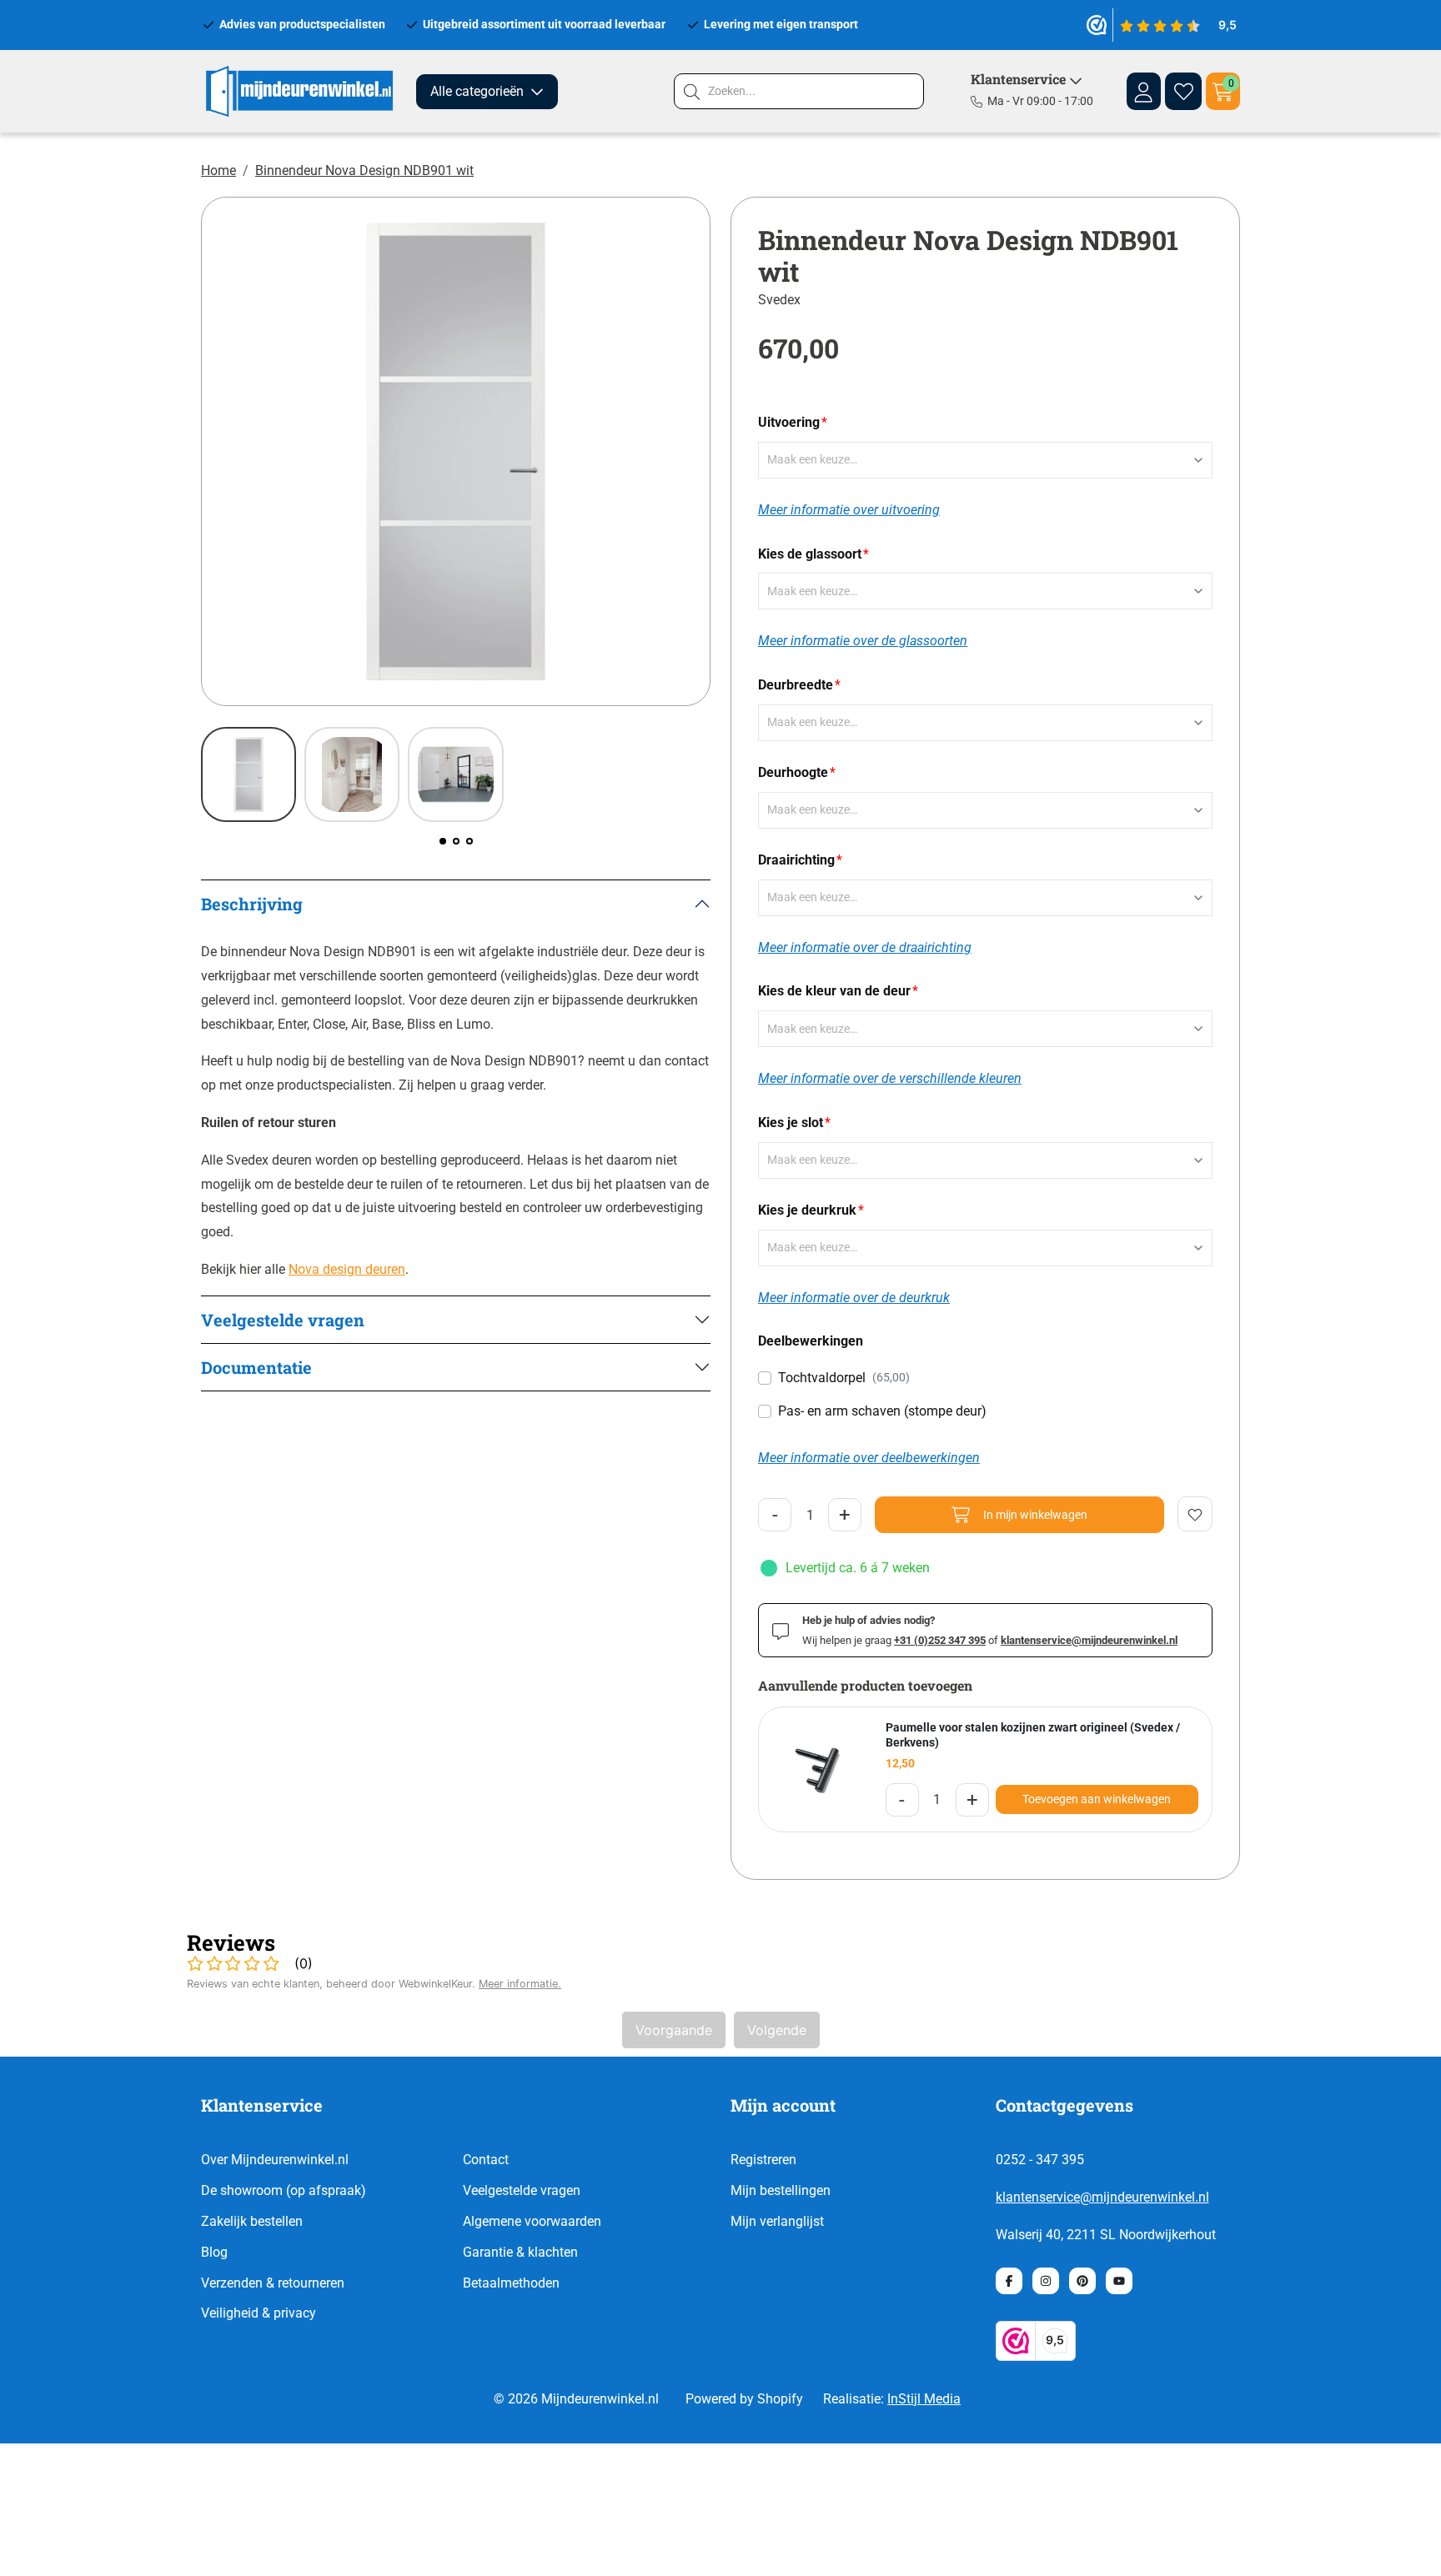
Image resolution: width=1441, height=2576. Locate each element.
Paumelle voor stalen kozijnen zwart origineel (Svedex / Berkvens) (1033, 1735)
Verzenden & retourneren (273, 2283)
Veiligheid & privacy (259, 2313)
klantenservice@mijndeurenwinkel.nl (1102, 2197)
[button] (443, 841)
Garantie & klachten (520, 2252)
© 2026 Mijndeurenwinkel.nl (576, 2399)
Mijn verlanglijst (777, 2221)
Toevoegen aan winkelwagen (1097, 1799)
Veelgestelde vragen (522, 2190)
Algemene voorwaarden (532, 2221)
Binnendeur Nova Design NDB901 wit (364, 170)
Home (218, 170)
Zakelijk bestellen (252, 2221)
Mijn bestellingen (781, 2190)
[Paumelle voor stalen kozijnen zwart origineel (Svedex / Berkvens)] (816, 1770)
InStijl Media (924, 2399)
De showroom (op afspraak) (284, 2190)
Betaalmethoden (511, 2283)
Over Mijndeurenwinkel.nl (275, 2160)
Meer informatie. (520, 1984)
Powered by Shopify (744, 2399)
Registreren (763, 2160)
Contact (486, 2160)
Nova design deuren (347, 1269)
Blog (214, 2252)
